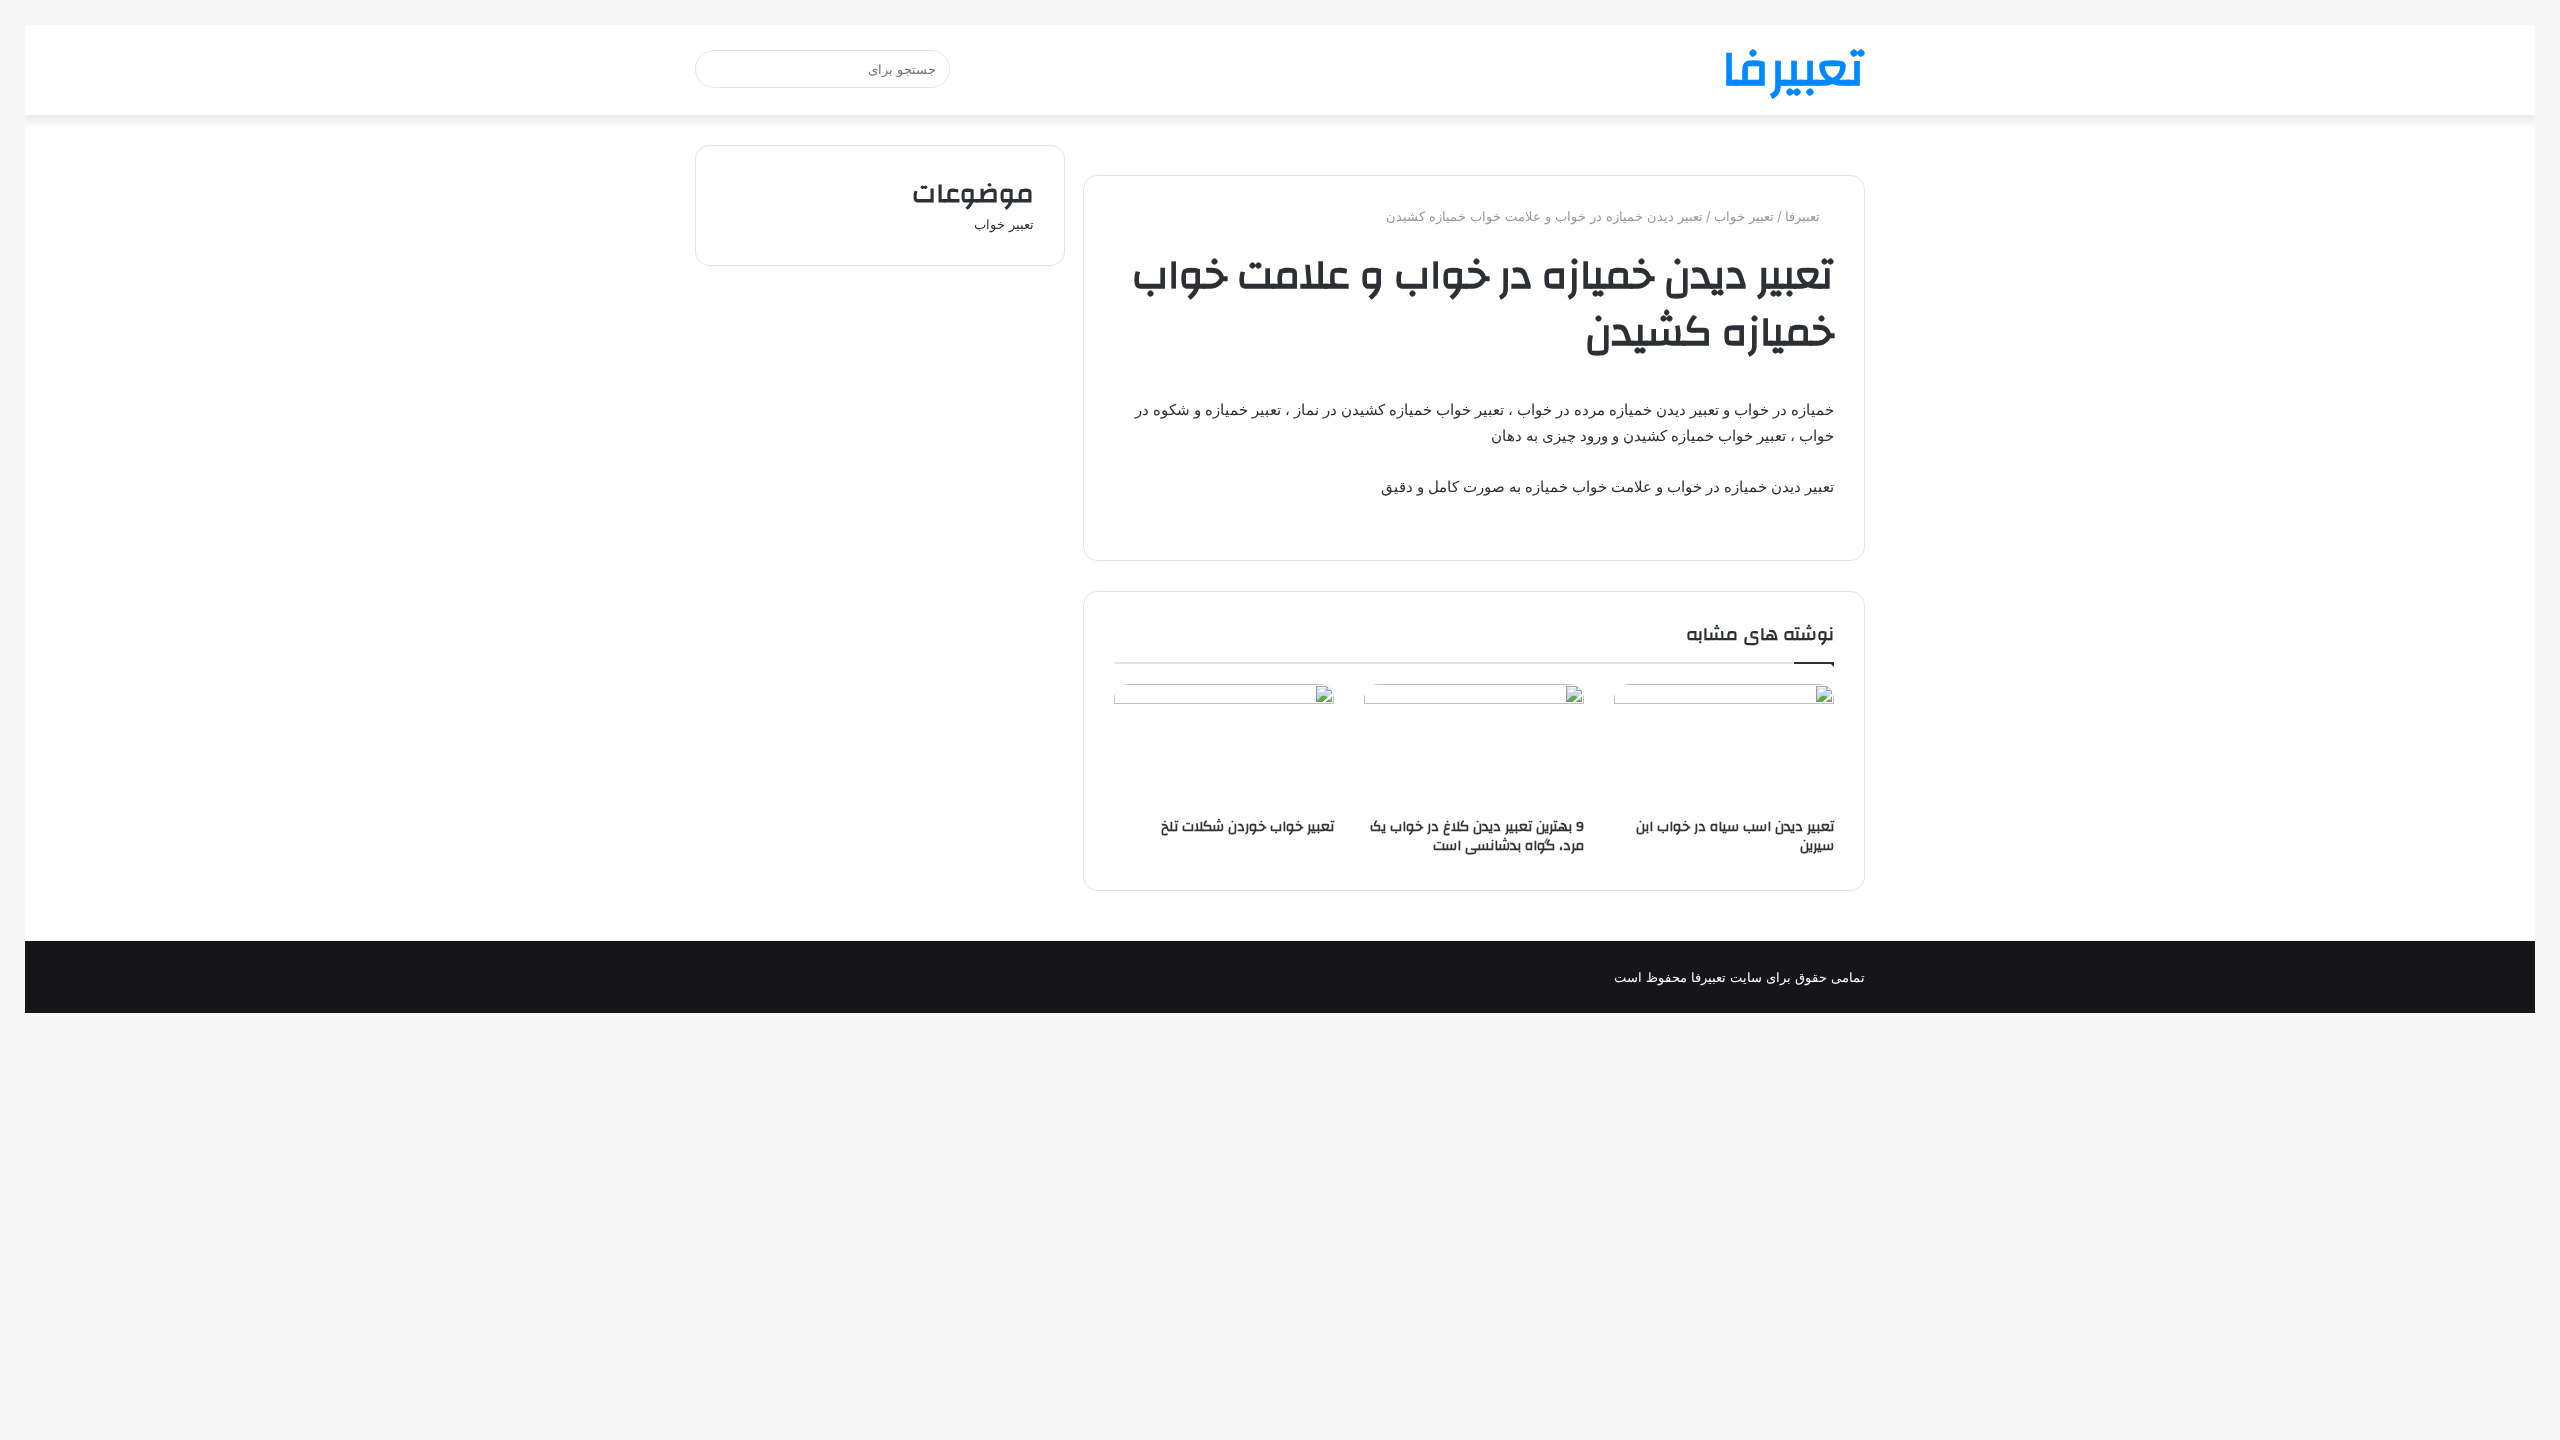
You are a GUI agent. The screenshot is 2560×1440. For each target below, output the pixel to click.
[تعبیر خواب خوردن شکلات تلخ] (1224, 746)
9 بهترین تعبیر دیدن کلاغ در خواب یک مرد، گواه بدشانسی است (1477, 836)
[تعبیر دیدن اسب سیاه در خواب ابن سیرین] (1724, 746)
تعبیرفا (1804, 216)
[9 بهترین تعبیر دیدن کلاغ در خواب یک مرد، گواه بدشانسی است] (1474, 746)
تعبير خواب (1744, 216)
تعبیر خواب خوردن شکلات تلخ (1247, 827)
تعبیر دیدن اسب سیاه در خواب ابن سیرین (1735, 836)
